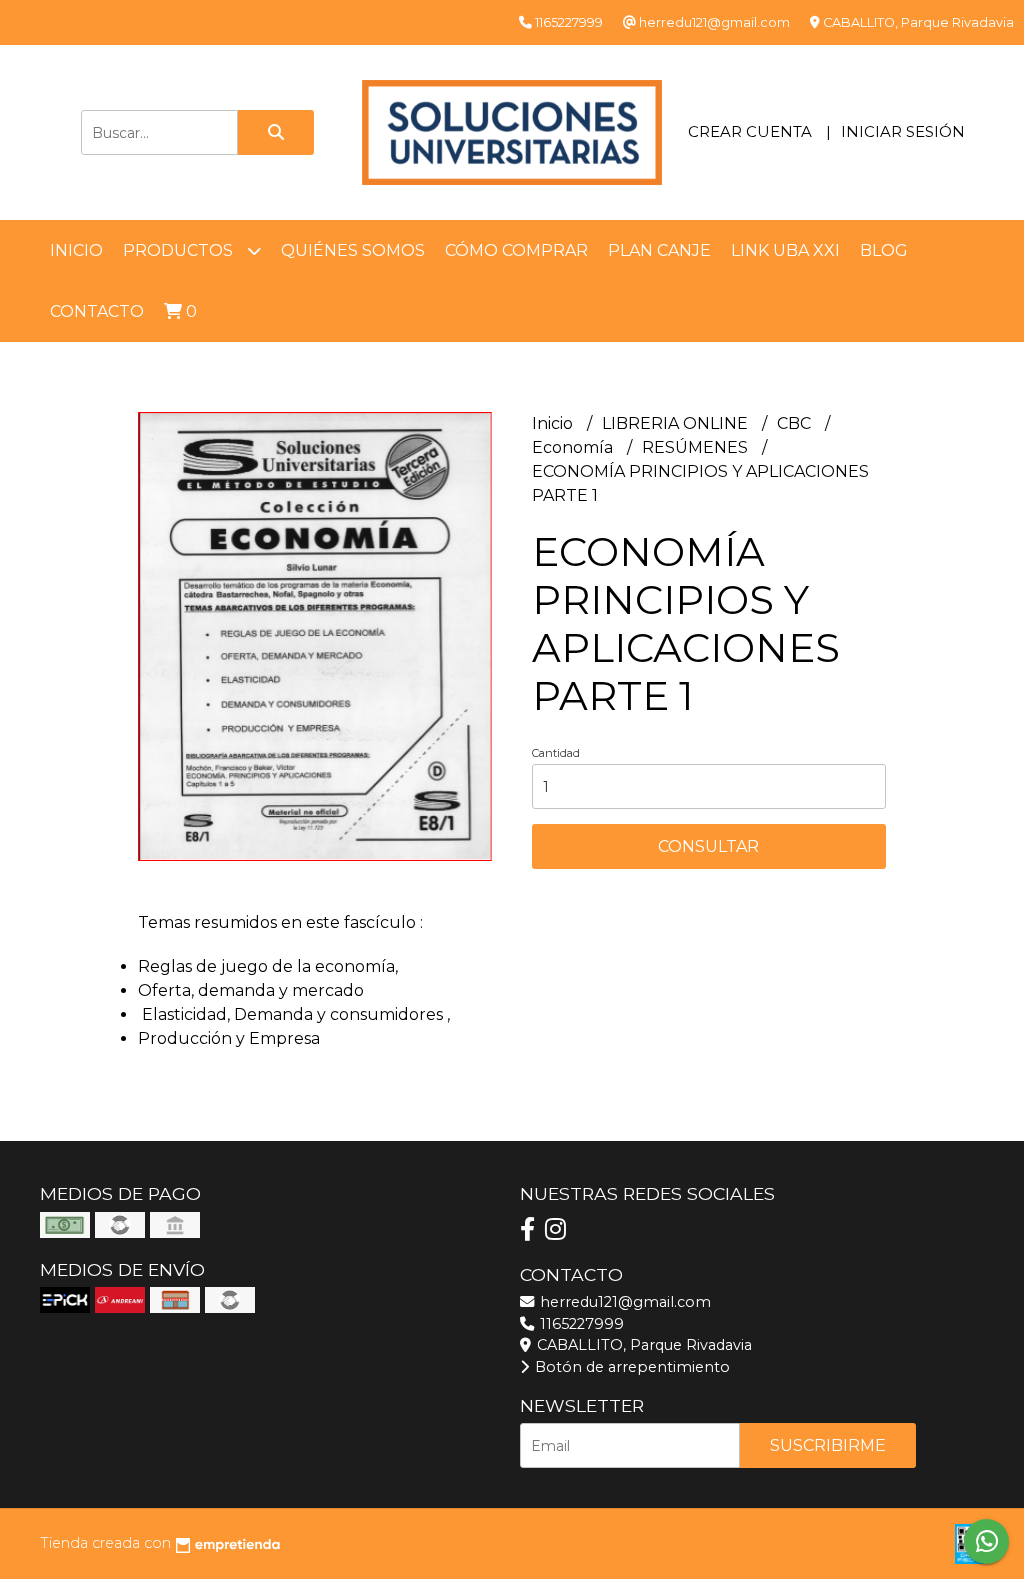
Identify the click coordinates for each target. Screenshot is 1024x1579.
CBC (796, 423)
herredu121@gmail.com (623, 1302)
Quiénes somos (353, 250)
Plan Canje (659, 250)
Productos (180, 250)
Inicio (76, 250)
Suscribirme (828, 1445)
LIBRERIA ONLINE (677, 423)
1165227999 (580, 1324)
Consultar (708, 846)
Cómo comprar (516, 250)
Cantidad (556, 753)
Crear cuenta (750, 131)
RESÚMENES (697, 447)
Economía (574, 447)
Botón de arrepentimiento (630, 1367)
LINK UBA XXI (785, 250)
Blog (884, 250)
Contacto (97, 311)
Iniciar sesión (903, 131)
